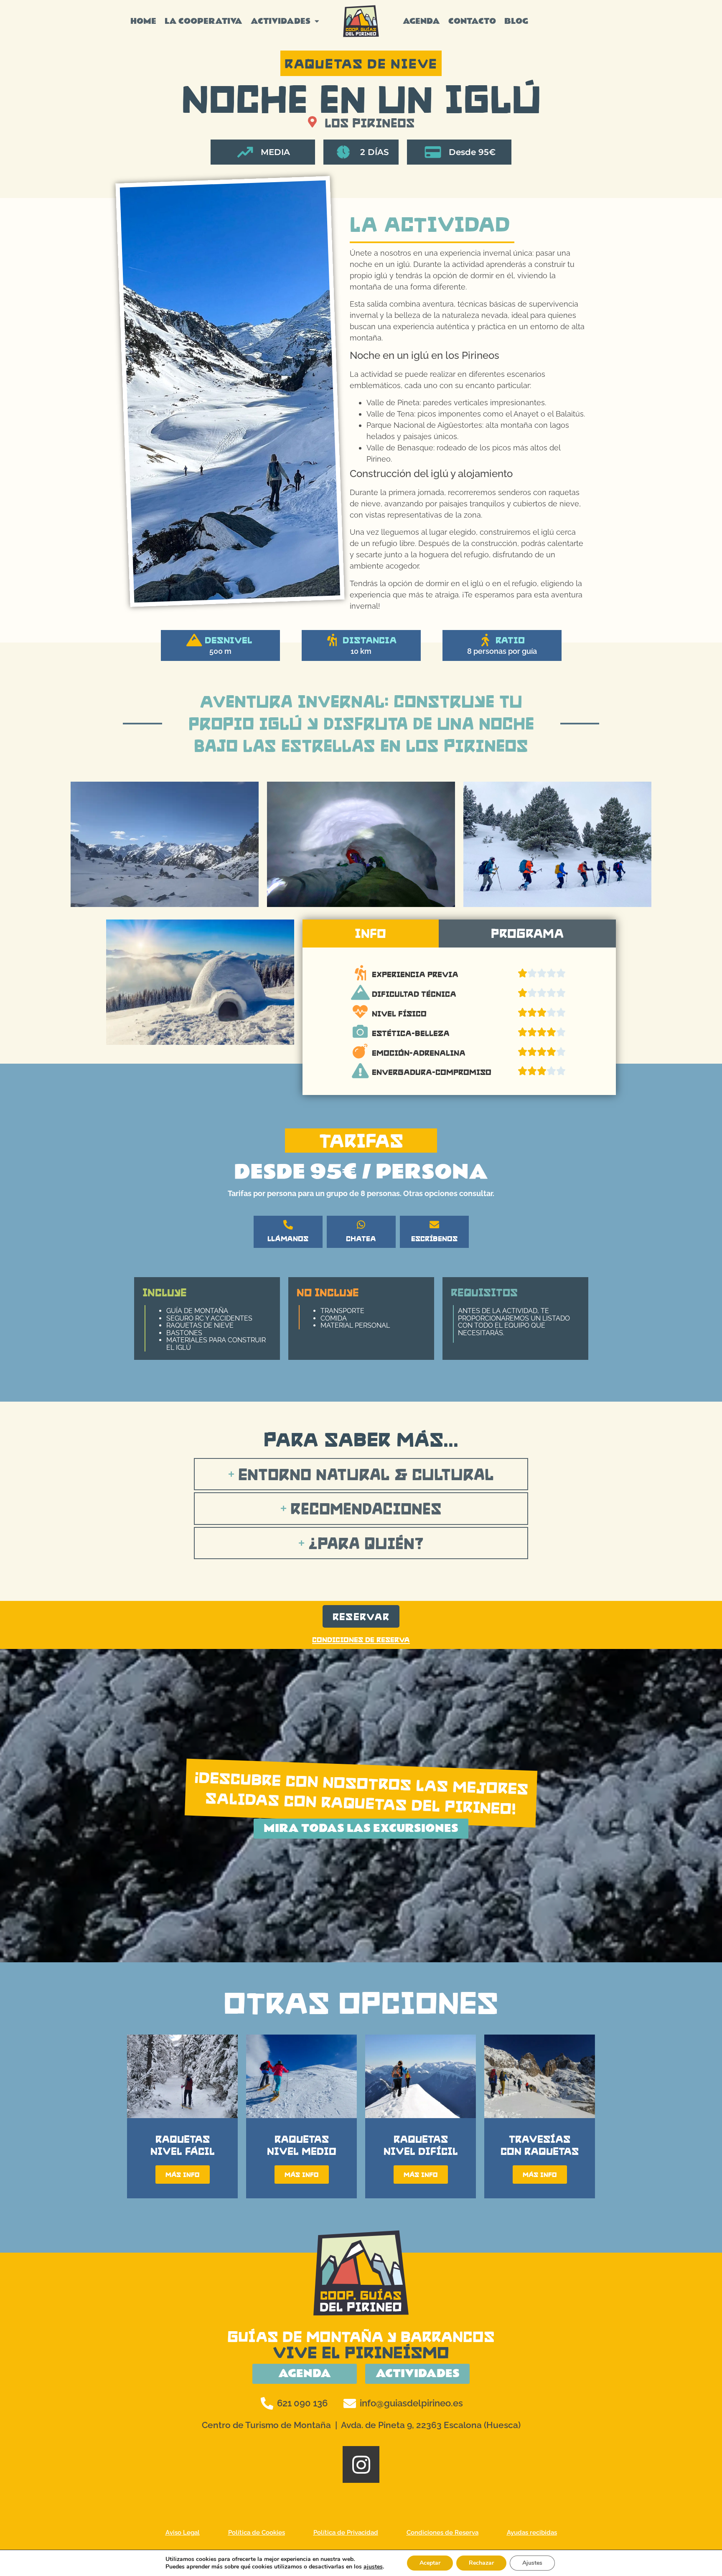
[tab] (371, 934)
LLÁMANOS (288, 1238)
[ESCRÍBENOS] (434, 1225)
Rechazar (481, 2563)
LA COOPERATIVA (203, 21)
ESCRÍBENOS (434, 1238)
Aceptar (430, 2563)
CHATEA (361, 1238)
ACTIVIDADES (281, 21)
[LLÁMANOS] (288, 1225)
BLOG (516, 21)
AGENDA (421, 21)
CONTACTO (472, 21)
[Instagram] (361, 2464)
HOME (143, 21)
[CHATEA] (361, 1225)
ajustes (373, 2567)
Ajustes (532, 2563)
